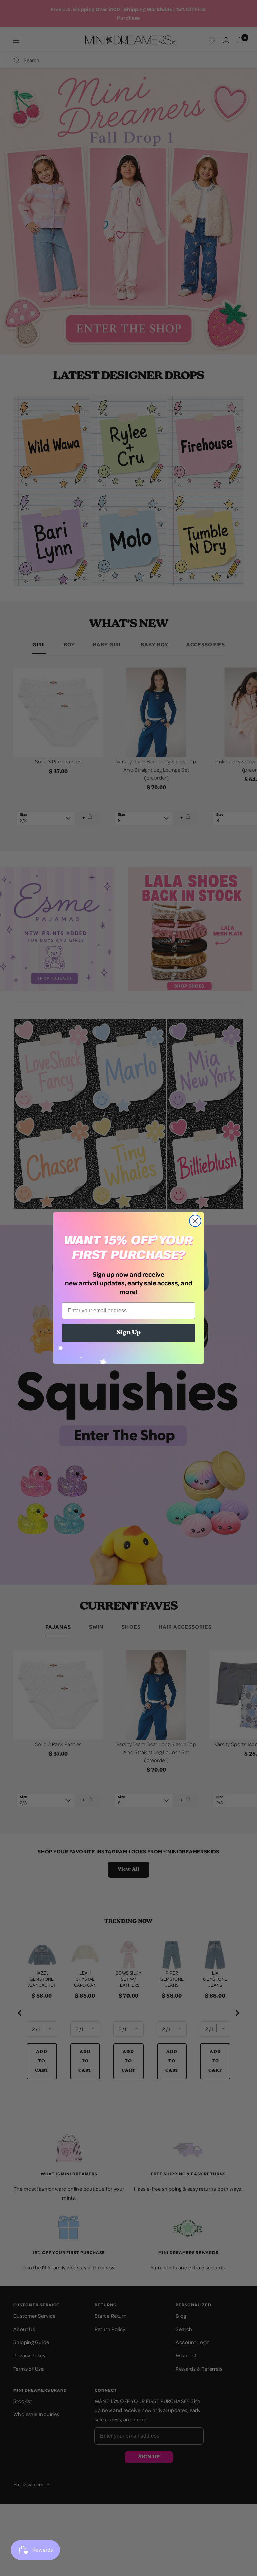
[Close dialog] (195, 1221)
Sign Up (129, 1333)
